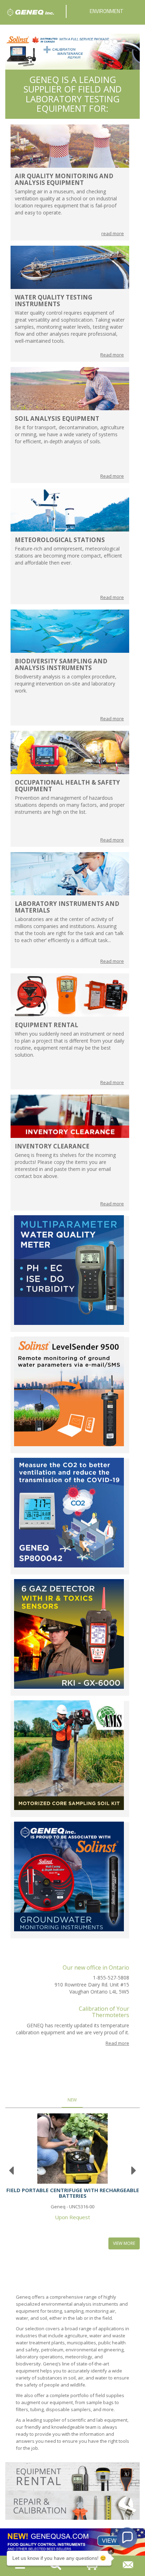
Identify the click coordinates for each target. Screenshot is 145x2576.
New (72, 2100)
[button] (127, 2538)
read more (113, 233)
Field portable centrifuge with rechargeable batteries (73, 2193)
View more (124, 2243)
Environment (107, 11)
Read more (112, 355)
